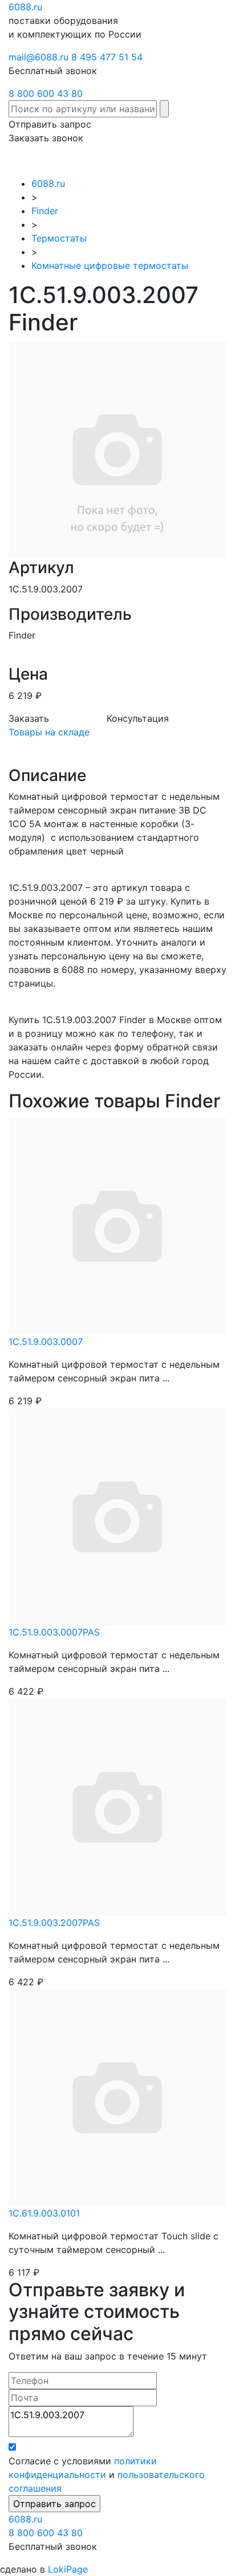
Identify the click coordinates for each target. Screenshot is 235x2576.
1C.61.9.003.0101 (44, 2213)
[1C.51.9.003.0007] (117, 1225)
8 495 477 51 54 (107, 57)
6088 (25, 2519)
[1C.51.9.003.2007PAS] (117, 1806)
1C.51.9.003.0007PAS (54, 1632)
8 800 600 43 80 (46, 93)
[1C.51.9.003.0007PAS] (117, 1515)
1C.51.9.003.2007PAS (54, 1923)
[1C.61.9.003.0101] (117, 2096)
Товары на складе (49, 732)
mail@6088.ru (39, 57)
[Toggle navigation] (210, 161)
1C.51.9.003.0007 (46, 1342)
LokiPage (68, 2569)
